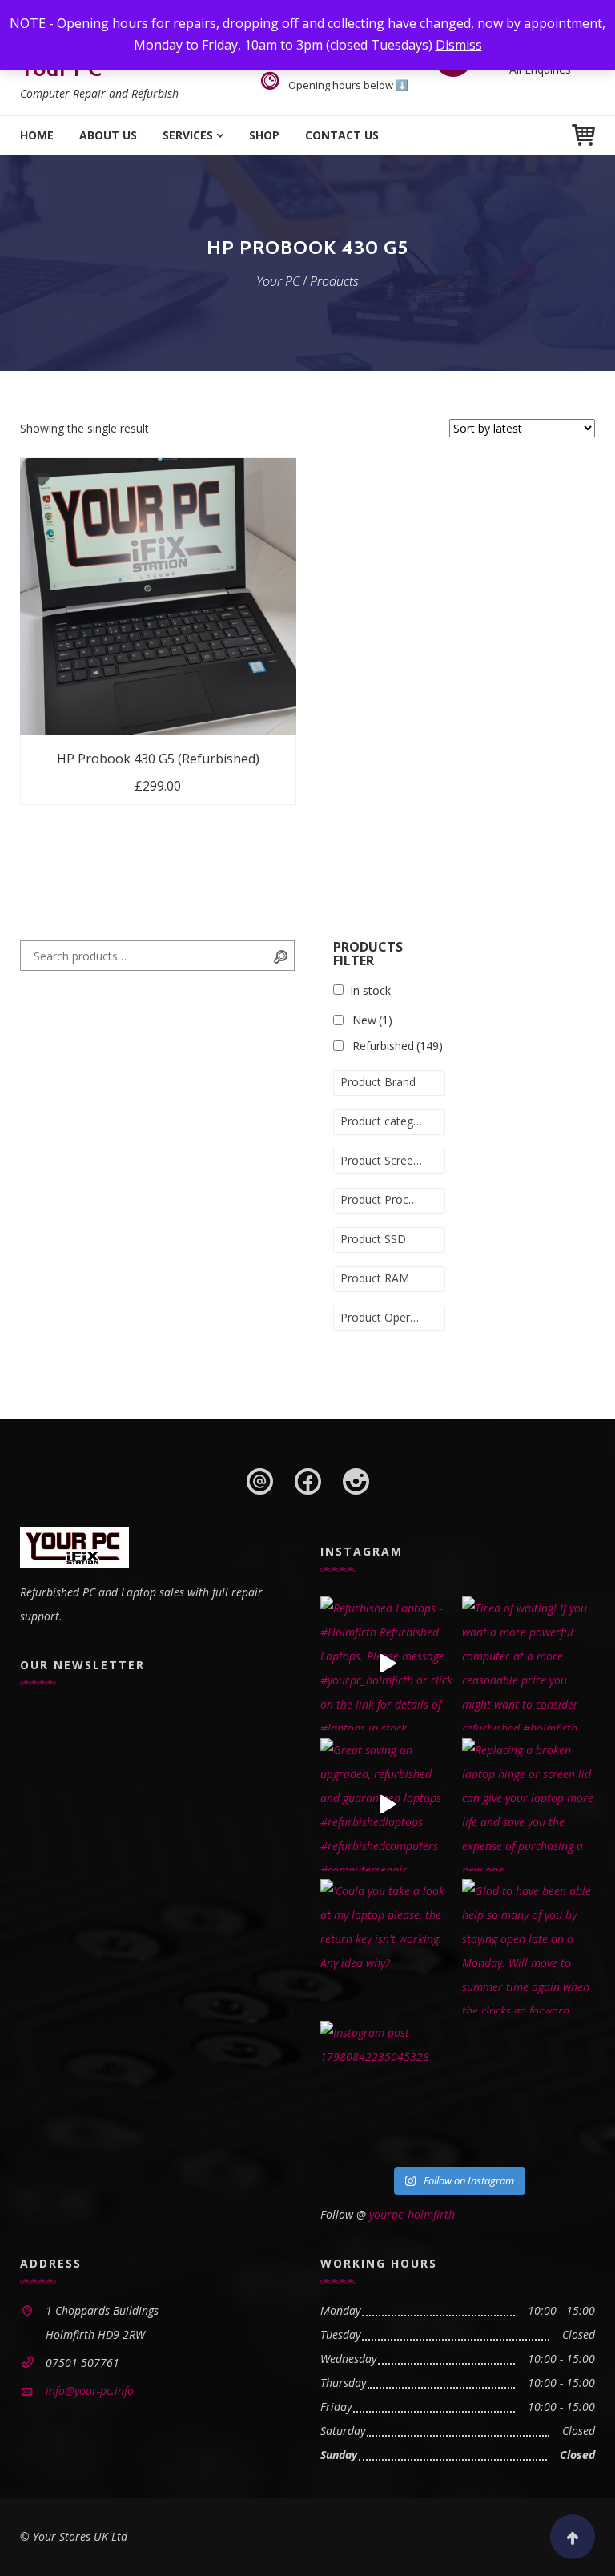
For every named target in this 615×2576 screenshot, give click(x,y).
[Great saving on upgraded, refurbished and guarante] (387, 1805)
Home (37, 135)
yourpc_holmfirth (412, 2214)
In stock (370, 990)
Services (188, 135)
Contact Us (342, 135)
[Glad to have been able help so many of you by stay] (529, 1946)
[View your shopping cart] (583, 135)
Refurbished (398, 1046)
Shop (264, 135)
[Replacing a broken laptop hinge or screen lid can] (529, 1805)
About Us (108, 135)
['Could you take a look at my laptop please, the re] (387, 1946)
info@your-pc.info (90, 2391)
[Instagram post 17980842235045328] (387, 2088)
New (372, 1020)
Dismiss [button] (459, 45)
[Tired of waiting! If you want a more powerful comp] (529, 1663)
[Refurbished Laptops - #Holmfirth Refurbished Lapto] (387, 1663)
